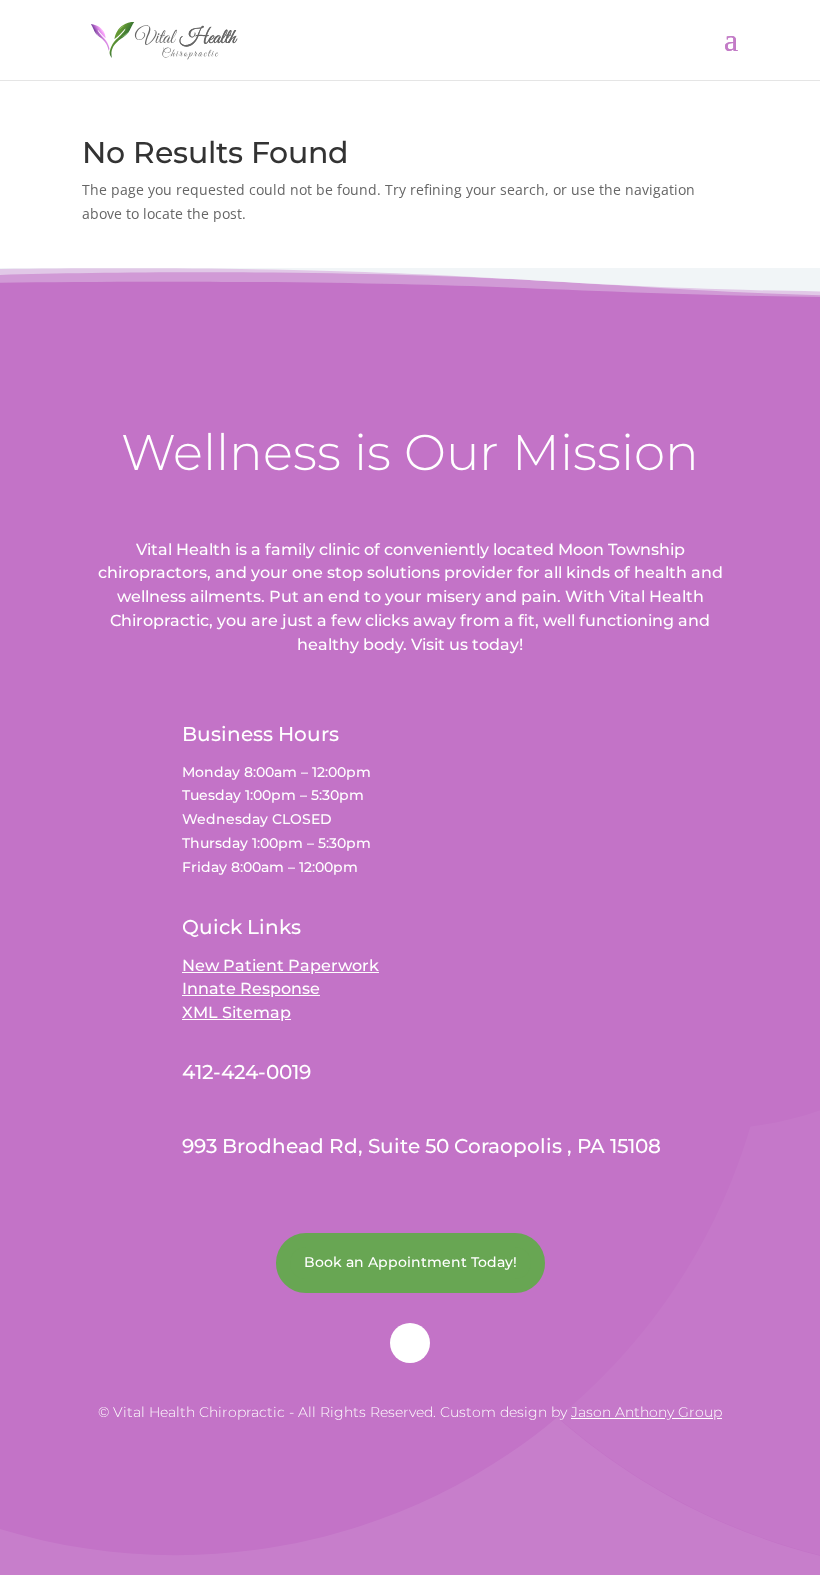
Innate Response (251, 988)
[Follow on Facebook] (410, 1343)
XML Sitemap (236, 1012)
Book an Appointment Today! (410, 1262)
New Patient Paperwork (280, 965)
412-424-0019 (246, 1072)
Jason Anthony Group (646, 1412)
